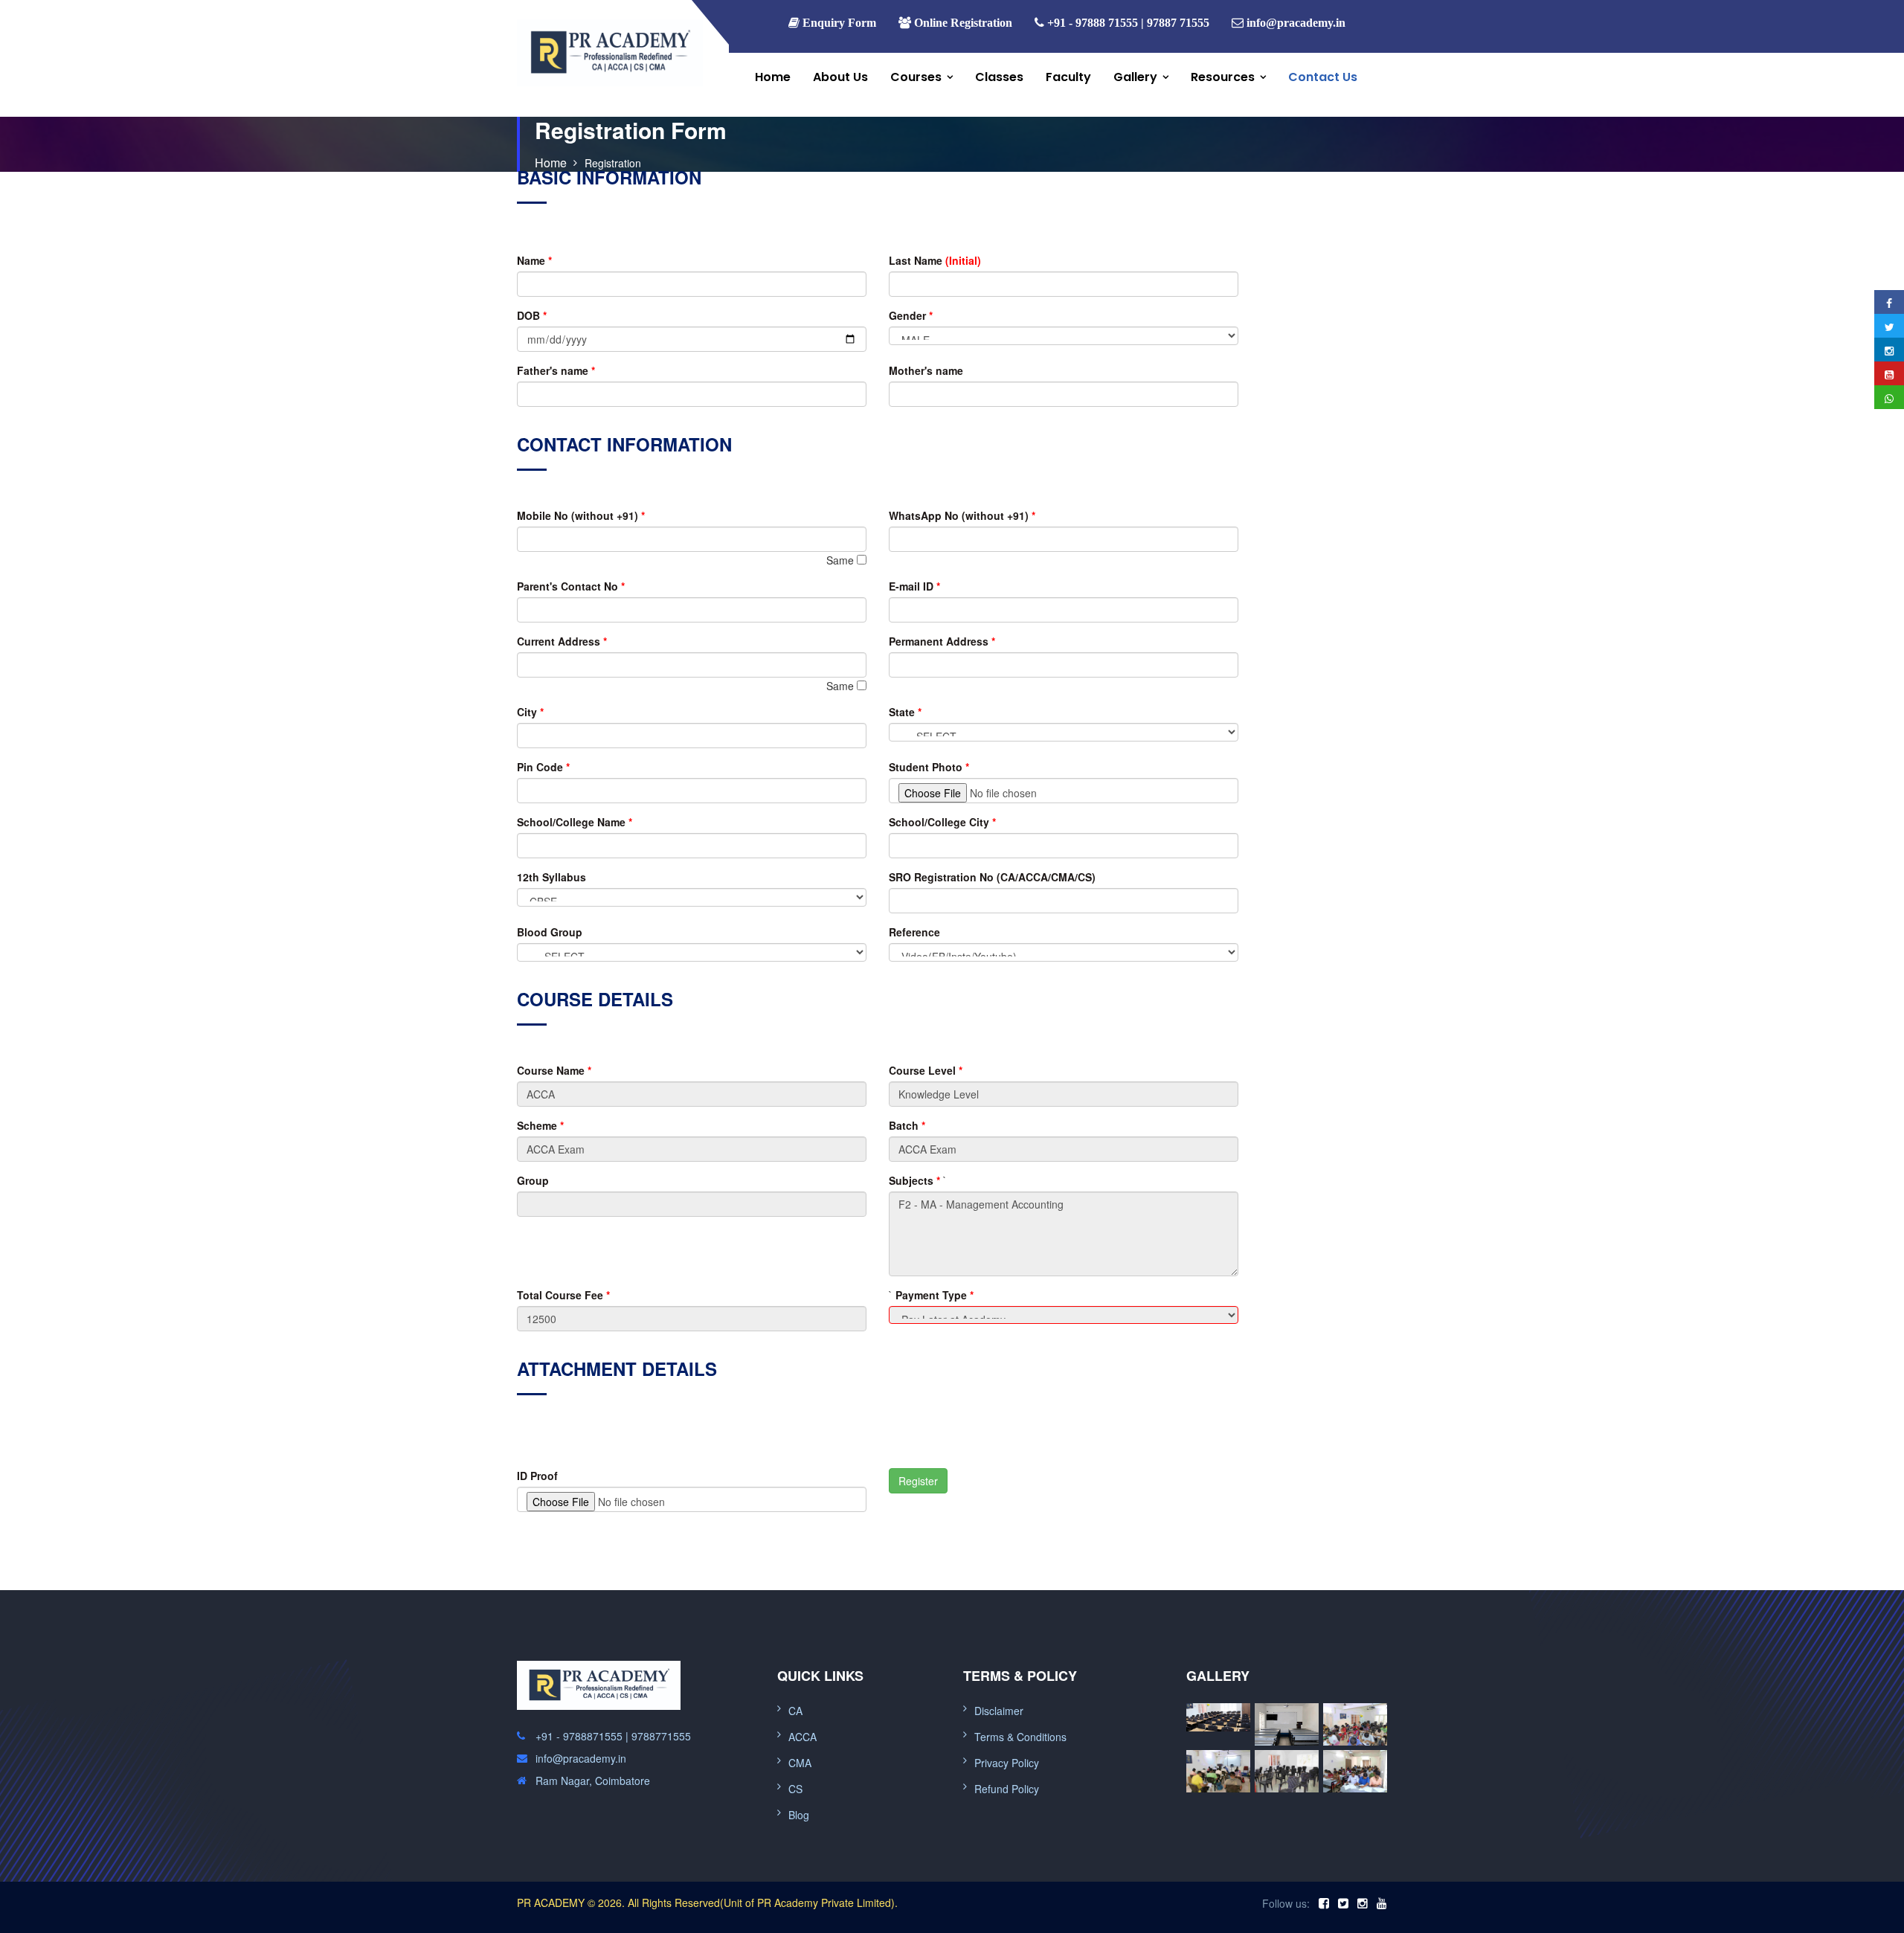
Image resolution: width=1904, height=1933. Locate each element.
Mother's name (926, 370)
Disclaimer (999, 1711)
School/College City (942, 822)
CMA (800, 1763)
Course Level (926, 1070)
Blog (799, 1815)
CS (795, 1789)
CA (795, 1711)
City (530, 712)
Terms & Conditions (1020, 1737)
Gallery (1135, 77)
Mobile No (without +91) (581, 515)
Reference (914, 932)
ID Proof (537, 1476)
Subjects (914, 1180)
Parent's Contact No (571, 586)
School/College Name (575, 822)
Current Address (562, 641)
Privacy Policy (1007, 1763)
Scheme (540, 1125)
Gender (911, 315)
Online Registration (962, 22)
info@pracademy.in (1296, 22)
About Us (840, 77)
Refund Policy (1007, 1789)
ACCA (803, 1737)
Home (773, 77)
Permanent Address (942, 641)
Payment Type (935, 1295)
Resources (1223, 77)
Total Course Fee (563, 1295)
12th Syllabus (551, 877)
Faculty (1068, 77)
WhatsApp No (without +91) (962, 515)
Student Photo (929, 767)
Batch (907, 1125)
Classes (999, 77)
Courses (916, 77)
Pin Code (543, 767)
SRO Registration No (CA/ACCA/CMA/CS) (992, 877)
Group (533, 1180)
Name (534, 260)
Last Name (935, 260)
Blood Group (550, 932)
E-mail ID (914, 586)
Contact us (1323, 77)
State (905, 712)
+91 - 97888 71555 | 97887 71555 (1127, 22)
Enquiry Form (838, 22)
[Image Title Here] (1218, 1718)
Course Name (554, 1070)
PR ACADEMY (551, 1903)
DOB (532, 315)
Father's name (556, 370)
